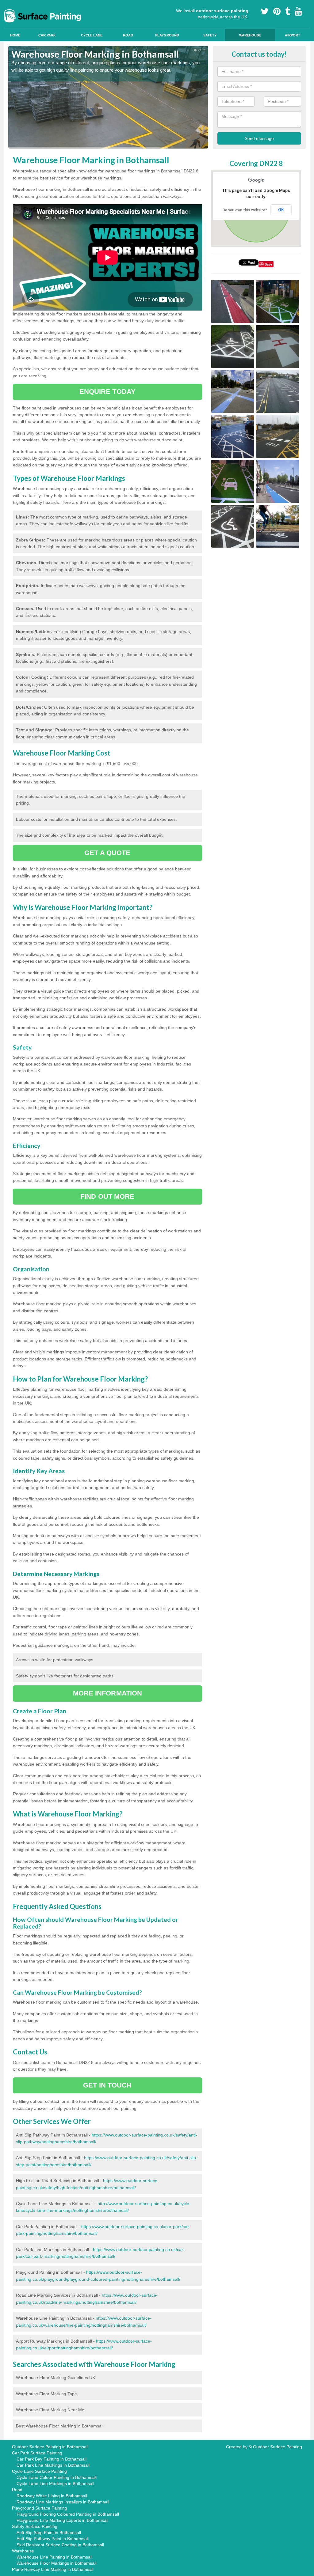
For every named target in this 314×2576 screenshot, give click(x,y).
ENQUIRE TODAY (107, 392)
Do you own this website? (245, 210)
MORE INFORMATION (108, 1693)
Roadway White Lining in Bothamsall (52, 2496)
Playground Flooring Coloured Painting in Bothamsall (68, 2514)
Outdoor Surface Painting (278, 2447)
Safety (210, 35)
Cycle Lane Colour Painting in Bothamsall (57, 2477)
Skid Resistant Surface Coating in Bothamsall (60, 2545)
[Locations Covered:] (11, 5)
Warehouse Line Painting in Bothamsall (54, 2557)
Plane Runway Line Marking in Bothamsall (53, 2569)
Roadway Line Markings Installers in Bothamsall (63, 2502)
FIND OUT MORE (107, 1196)
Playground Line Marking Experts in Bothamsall (62, 2520)
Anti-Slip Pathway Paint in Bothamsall (53, 2539)
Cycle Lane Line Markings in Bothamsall (55, 2484)
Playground (167, 35)
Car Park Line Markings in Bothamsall (53, 2465)
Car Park (47, 35)
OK (281, 210)
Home (15, 35)
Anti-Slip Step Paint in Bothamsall (49, 2533)
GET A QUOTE (107, 853)
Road (128, 35)
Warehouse (250, 35)
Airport (293, 35)
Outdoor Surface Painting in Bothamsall (50, 2447)
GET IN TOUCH (107, 2085)
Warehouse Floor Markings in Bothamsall (56, 2563)
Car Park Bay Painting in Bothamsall (52, 2459)
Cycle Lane (92, 35)
